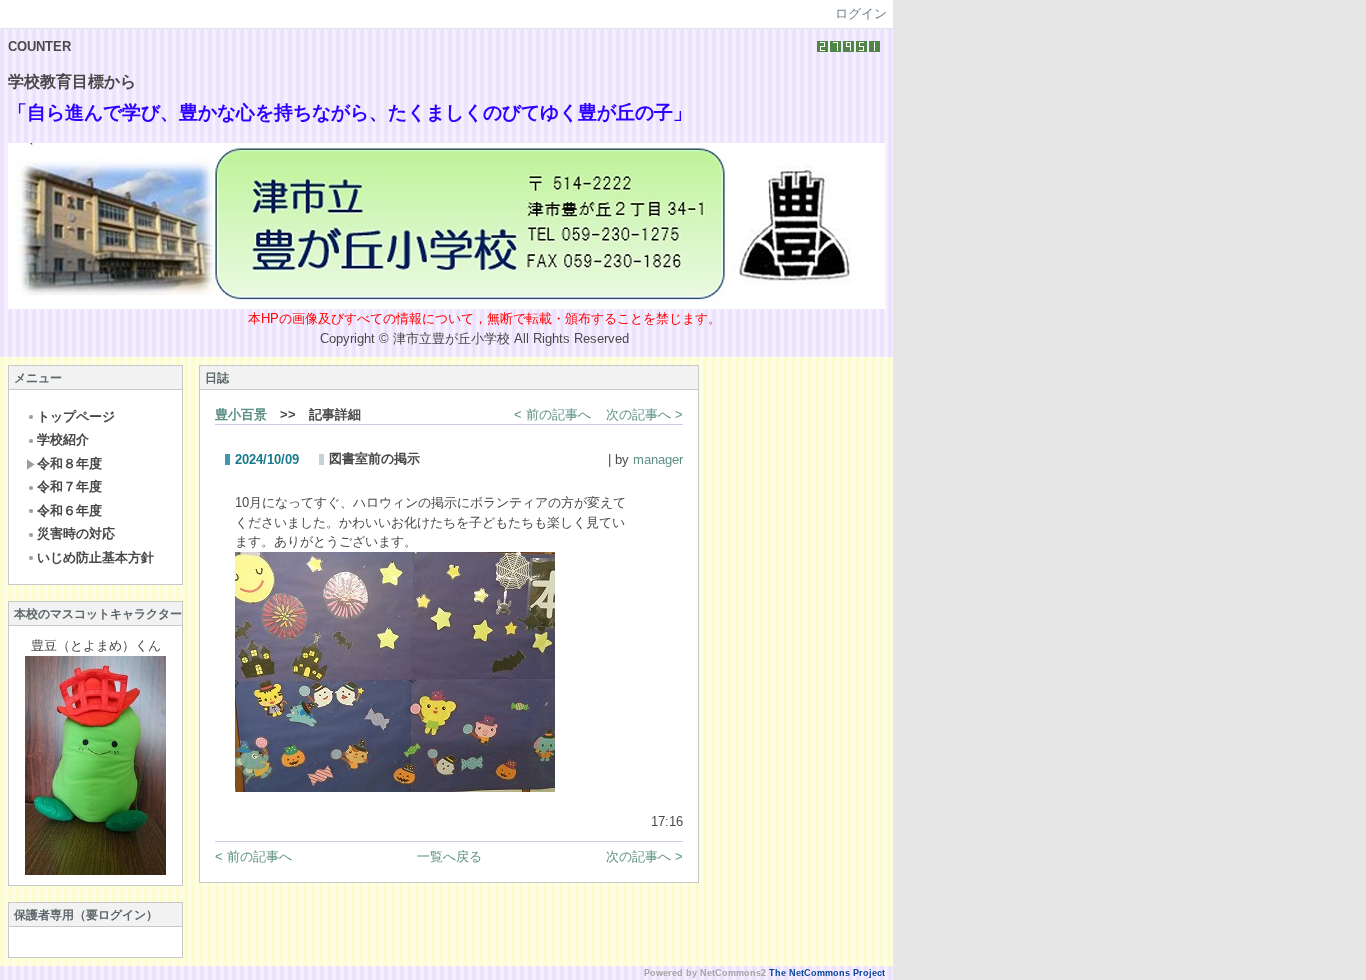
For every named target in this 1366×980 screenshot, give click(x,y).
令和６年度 (69, 510)
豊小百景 (241, 414)
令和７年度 (69, 486)
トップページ (76, 416)
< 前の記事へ (552, 414)
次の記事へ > (644, 414)
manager (658, 459)
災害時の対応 (76, 533)
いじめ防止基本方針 (95, 557)
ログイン (861, 13)
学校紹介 (63, 439)
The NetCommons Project (827, 973)
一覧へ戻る (449, 856)
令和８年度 (69, 463)
